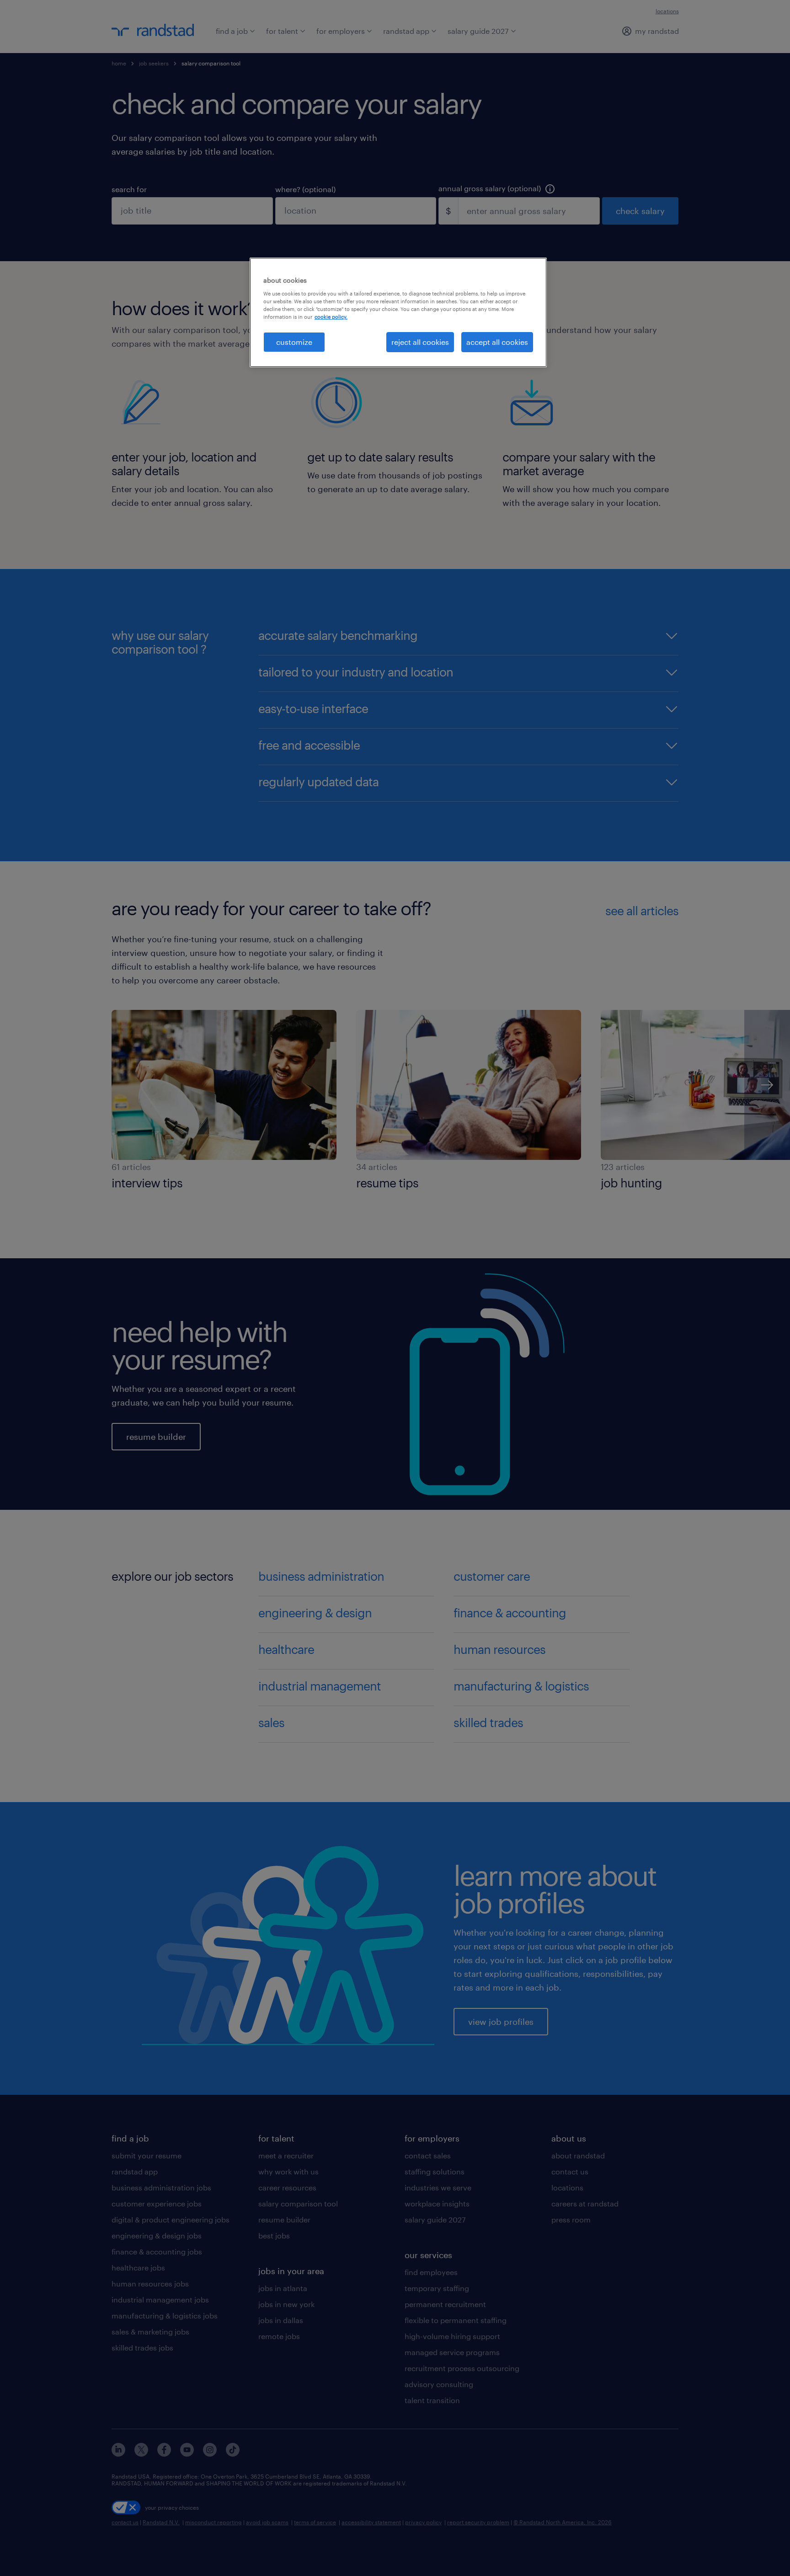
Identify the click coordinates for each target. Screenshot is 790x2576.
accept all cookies (497, 342)
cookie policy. (331, 317)
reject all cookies (420, 342)
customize (294, 342)
